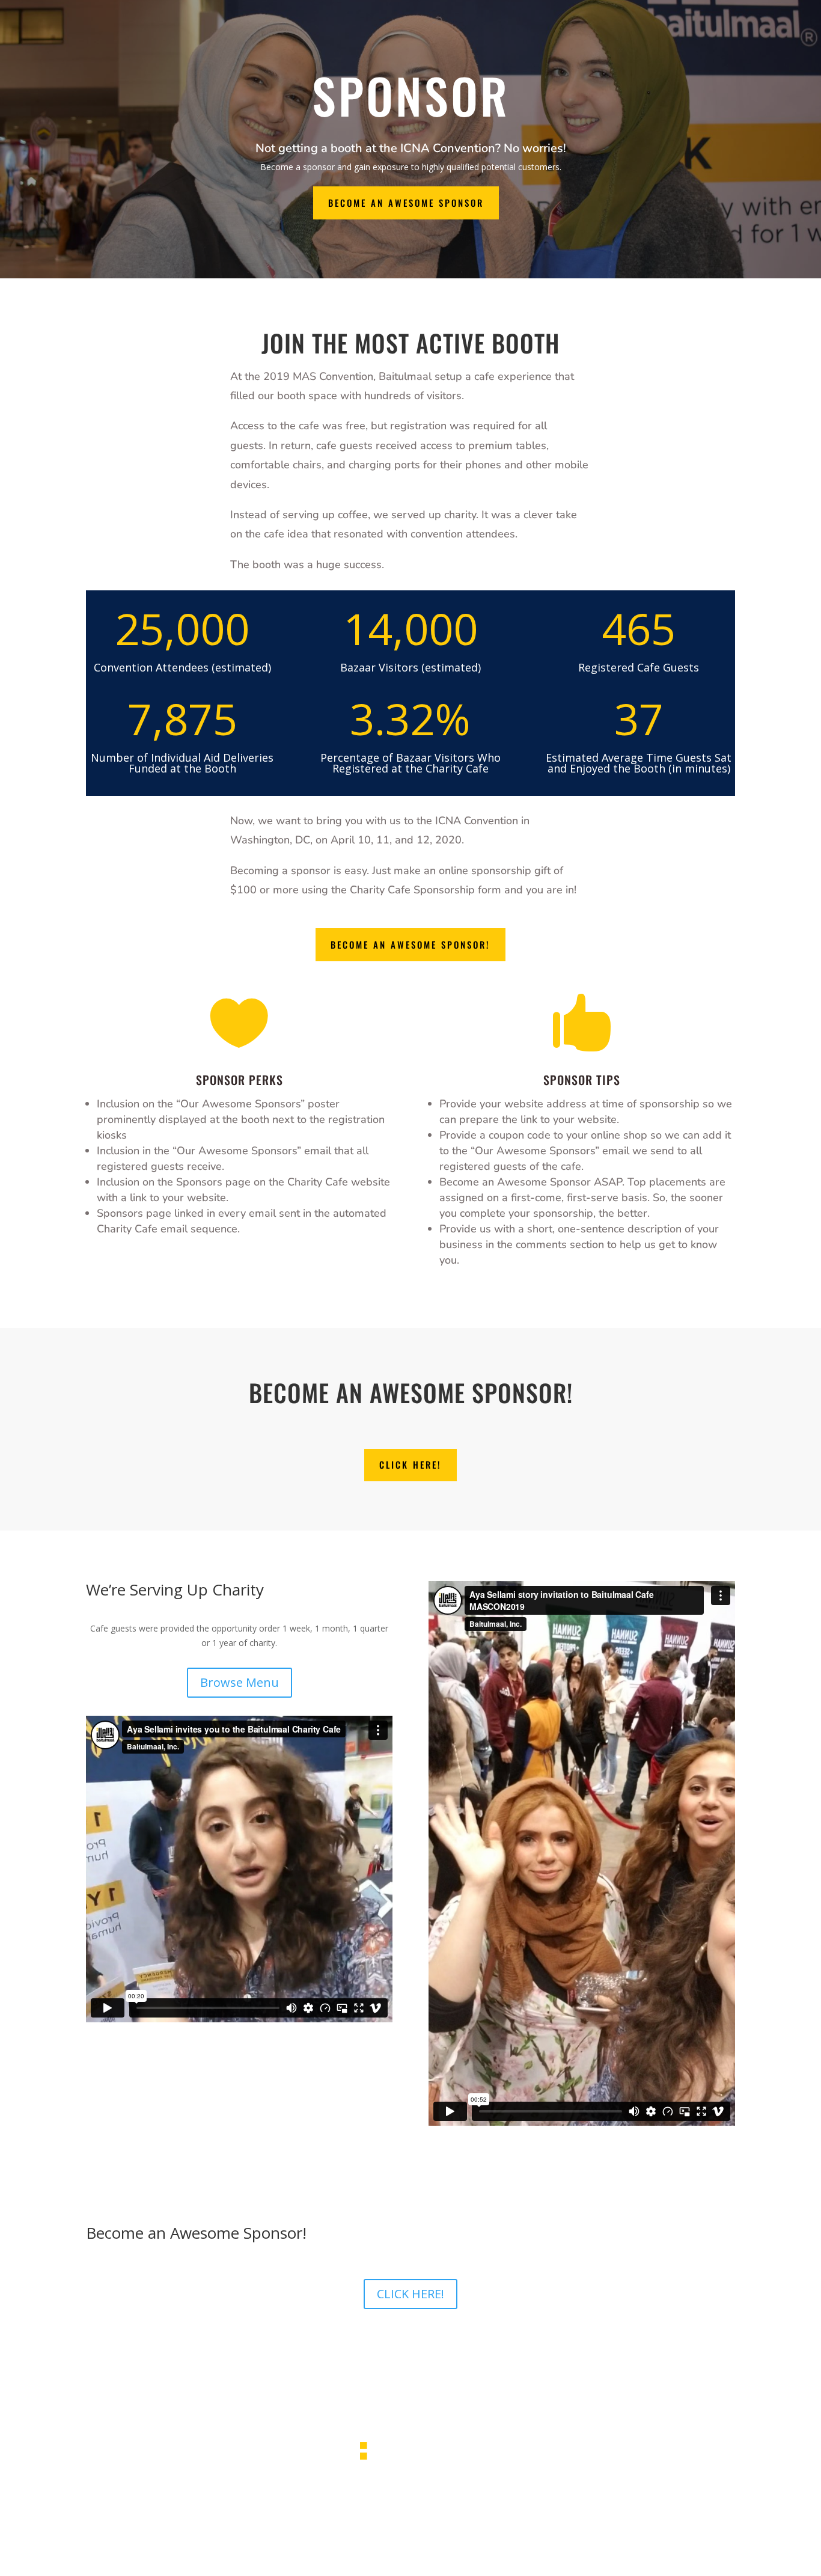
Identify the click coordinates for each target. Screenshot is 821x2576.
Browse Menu (240, 1682)
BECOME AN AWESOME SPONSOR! (410, 944)
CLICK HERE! (410, 1464)
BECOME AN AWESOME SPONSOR (406, 203)
